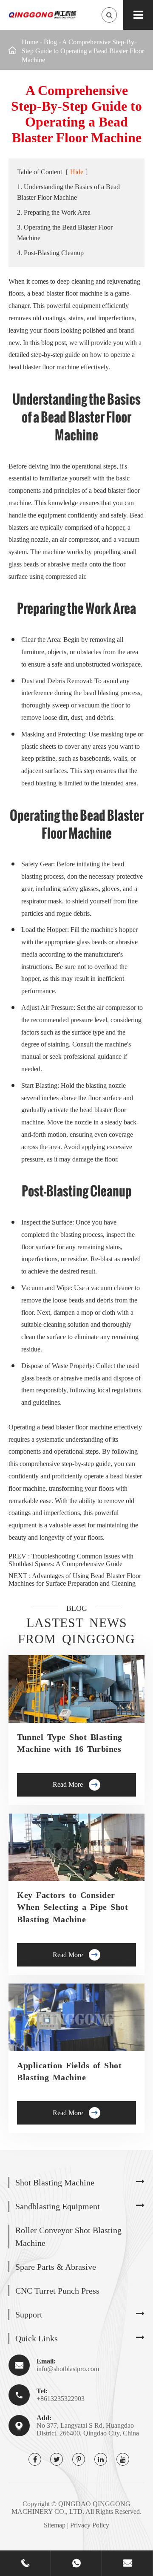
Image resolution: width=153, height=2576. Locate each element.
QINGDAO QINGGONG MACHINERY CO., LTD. (71, 2508)
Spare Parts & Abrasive (56, 2267)
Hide (77, 172)
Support (29, 2314)
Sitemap (55, 2525)
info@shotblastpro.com (68, 2369)
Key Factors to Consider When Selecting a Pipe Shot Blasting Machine (72, 1907)
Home (30, 42)
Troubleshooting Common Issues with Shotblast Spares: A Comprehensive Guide (71, 1560)
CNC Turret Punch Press (57, 2291)
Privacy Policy (90, 2525)
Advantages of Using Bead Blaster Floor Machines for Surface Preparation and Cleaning (75, 1580)
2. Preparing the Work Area (54, 212)
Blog (50, 42)
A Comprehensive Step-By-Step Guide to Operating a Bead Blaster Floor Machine (83, 51)
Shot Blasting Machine (55, 2182)
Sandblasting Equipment (58, 2206)
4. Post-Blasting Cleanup (50, 253)
